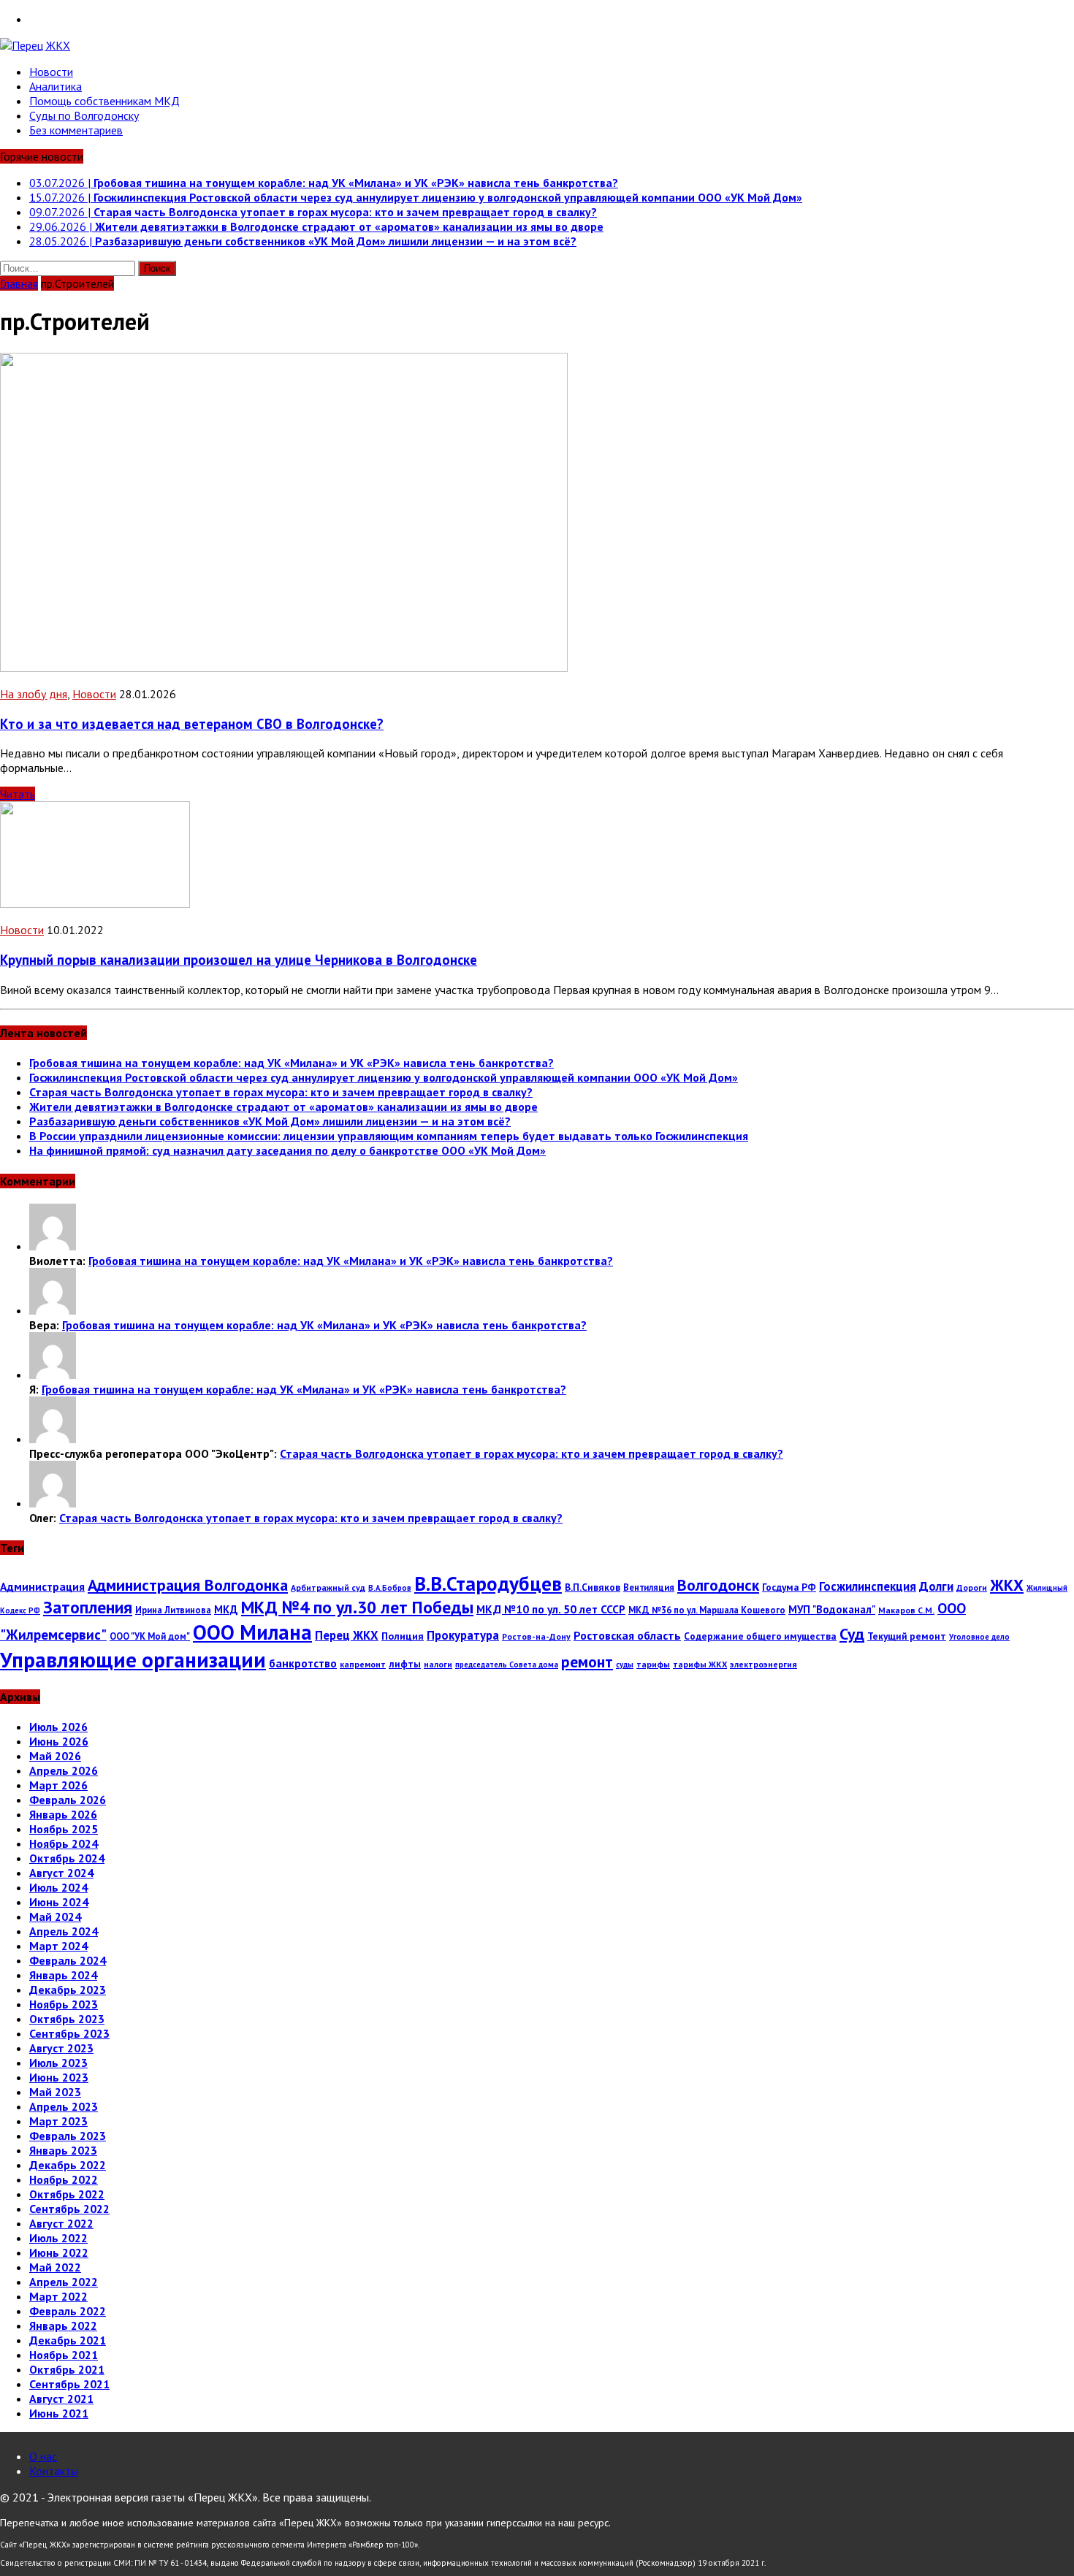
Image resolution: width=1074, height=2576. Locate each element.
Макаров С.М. (906, 1610)
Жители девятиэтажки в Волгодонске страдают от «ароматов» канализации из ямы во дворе (283, 1107)
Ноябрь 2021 (64, 2355)
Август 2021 (61, 2399)
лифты (405, 1664)
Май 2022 (55, 2267)
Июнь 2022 (59, 2252)
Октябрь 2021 (67, 2369)
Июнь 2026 (59, 1741)
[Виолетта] (53, 1246)
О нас (43, 2456)
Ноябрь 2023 (64, 2004)
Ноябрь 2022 (64, 2179)
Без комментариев (76, 130)
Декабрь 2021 (68, 2340)
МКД (226, 1609)
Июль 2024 (58, 1887)
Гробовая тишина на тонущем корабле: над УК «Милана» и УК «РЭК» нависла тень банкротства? (292, 1063)
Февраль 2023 (68, 2136)
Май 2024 (55, 1916)
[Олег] (53, 1503)
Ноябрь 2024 (64, 1843)
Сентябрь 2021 (69, 2384)
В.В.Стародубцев (488, 1583)
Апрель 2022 (64, 2282)
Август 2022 (61, 2223)
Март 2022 (58, 2296)
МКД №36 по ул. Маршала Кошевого (707, 1610)
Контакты (54, 2471)
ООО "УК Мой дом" (150, 1636)
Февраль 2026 (68, 1800)
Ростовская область (627, 1635)
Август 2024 (61, 1873)
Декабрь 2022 (68, 2165)
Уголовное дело (979, 1637)
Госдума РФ (789, 1587)
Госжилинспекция (868, 1586)
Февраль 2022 (68, 2311)
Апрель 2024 (64, 1931)
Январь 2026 (63, 1814)
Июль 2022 (58, 2238)
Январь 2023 (63, 2150)
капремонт (363, 1664)
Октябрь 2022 (67, 2194)
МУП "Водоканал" (832, 1609)
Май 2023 (55, 2092)
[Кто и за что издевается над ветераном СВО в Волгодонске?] (284, 668)
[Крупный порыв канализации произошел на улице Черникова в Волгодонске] (95, 903)
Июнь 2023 (59, 2077)
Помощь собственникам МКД (104, 101)
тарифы (653, 1664)
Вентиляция (649, 1587)
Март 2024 (58, 1946)
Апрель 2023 (64, 2106)
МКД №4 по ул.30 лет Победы (357, 1607)
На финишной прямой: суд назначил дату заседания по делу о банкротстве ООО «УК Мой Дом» (287, 1150)
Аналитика (56, 86)
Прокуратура (463, 1635)
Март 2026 (58, 1785)
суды (625, 1665)
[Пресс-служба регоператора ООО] (53, 1439)
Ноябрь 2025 (64, 1829)
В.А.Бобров (390, 1588)
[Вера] (53, 1310)
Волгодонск (718, 1585)
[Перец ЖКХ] (537, 45)
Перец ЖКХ (347, 1635)
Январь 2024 (63, 1975)
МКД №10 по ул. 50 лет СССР (551, 1609)
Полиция (403, 1636)
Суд (852, 1634)
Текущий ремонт (907, 1636)
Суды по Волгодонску (84, 115)
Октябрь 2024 (67, 1858)
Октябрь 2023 (67, 2019)
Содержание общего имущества (760, 1636)
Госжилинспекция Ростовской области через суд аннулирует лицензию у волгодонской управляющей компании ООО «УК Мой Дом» (384, 1077)
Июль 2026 (58, 1727)
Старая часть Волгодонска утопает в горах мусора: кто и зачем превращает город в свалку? (281, 1092)
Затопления (88, 1607)
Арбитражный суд (328, 1587)
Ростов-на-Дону (536, 1636)
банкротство (303, 1663)
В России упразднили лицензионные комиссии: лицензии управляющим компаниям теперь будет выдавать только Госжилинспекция (389, 1136)
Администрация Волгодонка (188, 1585)
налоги (438, 1664)
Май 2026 (55, 1756)
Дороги (972, 1587)
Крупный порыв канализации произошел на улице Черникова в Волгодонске (239, 960)
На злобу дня (34, 694)
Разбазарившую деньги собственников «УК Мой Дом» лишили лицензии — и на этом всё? (270, 1121)
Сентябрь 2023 (69, 2033)
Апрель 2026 (64, 1770)
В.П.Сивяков (593, 1587)
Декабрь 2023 (68, 1990)
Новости (51, 72)
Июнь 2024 (59, 1902)
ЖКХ (1007, 1585)
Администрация (42, 1586)
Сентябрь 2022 (69, 2209)
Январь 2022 (63, 2325)
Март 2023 (58, 2121)
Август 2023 (61, 2048)
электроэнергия (763, 1664)
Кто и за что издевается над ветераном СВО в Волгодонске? (192, 724)
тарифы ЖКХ (700, 1664)
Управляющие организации (133, 1659)
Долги (936, 1586)
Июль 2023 (58, 2063)
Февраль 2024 (68, 1960)
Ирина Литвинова (173, 1610)
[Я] (53, 1375)
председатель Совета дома (507, 1665)
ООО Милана (252, 1632)
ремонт (587, 1662)
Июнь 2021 (59, 2413)
